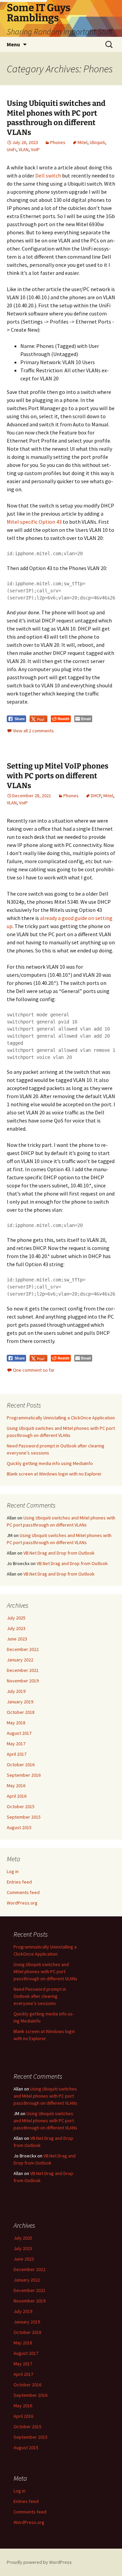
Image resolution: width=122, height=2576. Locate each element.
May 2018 (16, 1723)
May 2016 (16, 1786)
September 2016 (24, 1775)
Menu (13, 44)
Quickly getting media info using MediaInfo (50, 1463)
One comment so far (34, 1370)
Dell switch (48, 175)
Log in (13, 1871)
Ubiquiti (97, 142)
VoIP (35, 149)
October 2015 (21, 1806)
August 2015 (19, 1827)
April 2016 (17, 1796)
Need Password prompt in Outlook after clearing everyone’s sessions (40, 1996)
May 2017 (16, 1744)
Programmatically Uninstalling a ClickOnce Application (61, 1418)
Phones (58, 142)
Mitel (83, 142)
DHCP (96, 796)
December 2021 (23, 1670)
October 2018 (21, 1712)
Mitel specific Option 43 (34, 522)
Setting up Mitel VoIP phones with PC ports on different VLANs (58, 776)
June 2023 (17, 1639)
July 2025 (16, 1618)
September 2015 (24, 1817)
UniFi (12, 149)
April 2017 (17, 1754)
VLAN (24, 149)
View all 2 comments (33, 731)
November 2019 (23, 1681)
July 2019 (16, 1691)
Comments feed (23, 1892)
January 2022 (20, 1660)
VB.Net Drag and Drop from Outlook (59, 1553)
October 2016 (21, 1765)
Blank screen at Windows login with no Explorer (54, 1474)
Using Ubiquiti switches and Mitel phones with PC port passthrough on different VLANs (56, 118)
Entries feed (19, 1882)
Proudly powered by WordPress (39, 2562)
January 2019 (20, 1702)
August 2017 (19, 1733)
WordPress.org (22, 1903)
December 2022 (23, 1649)
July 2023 (16, 1628)
